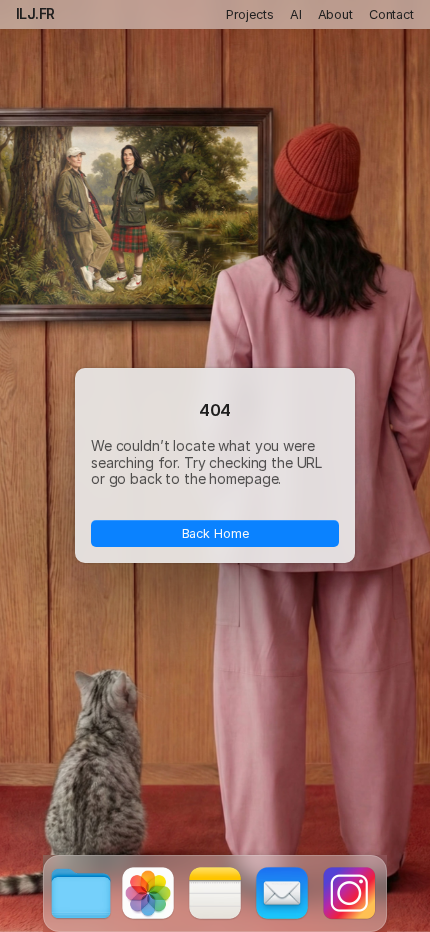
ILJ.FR (35, 13)
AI (296, 14)
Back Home (215, 534)
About (335, 14)
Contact (391, 14)
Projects (250, 14)
